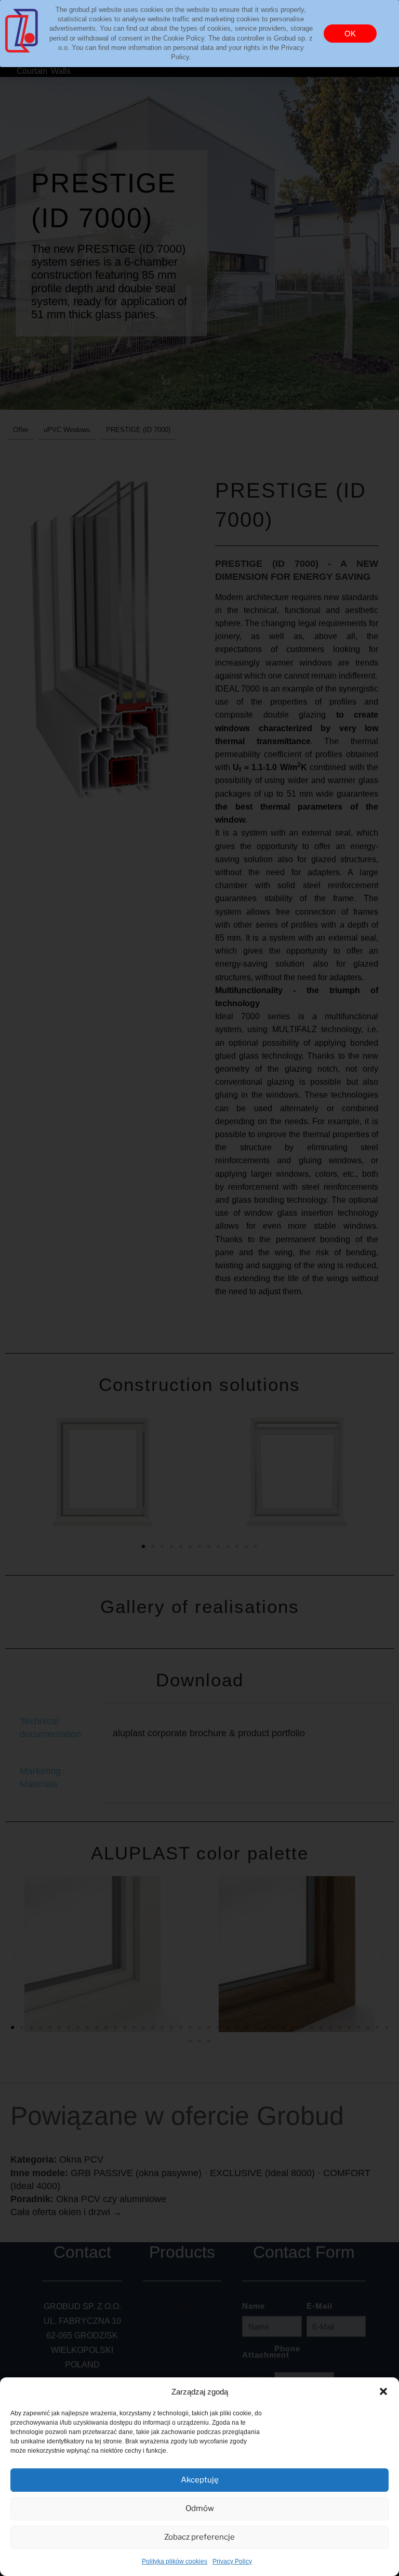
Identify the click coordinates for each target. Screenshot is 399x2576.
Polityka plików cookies (175, 2561)
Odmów (200, 2508)
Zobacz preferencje (199, 2537)
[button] (383, 2391)
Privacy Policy (232, 2561)
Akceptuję (200, 2480)
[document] (199, 1288)
